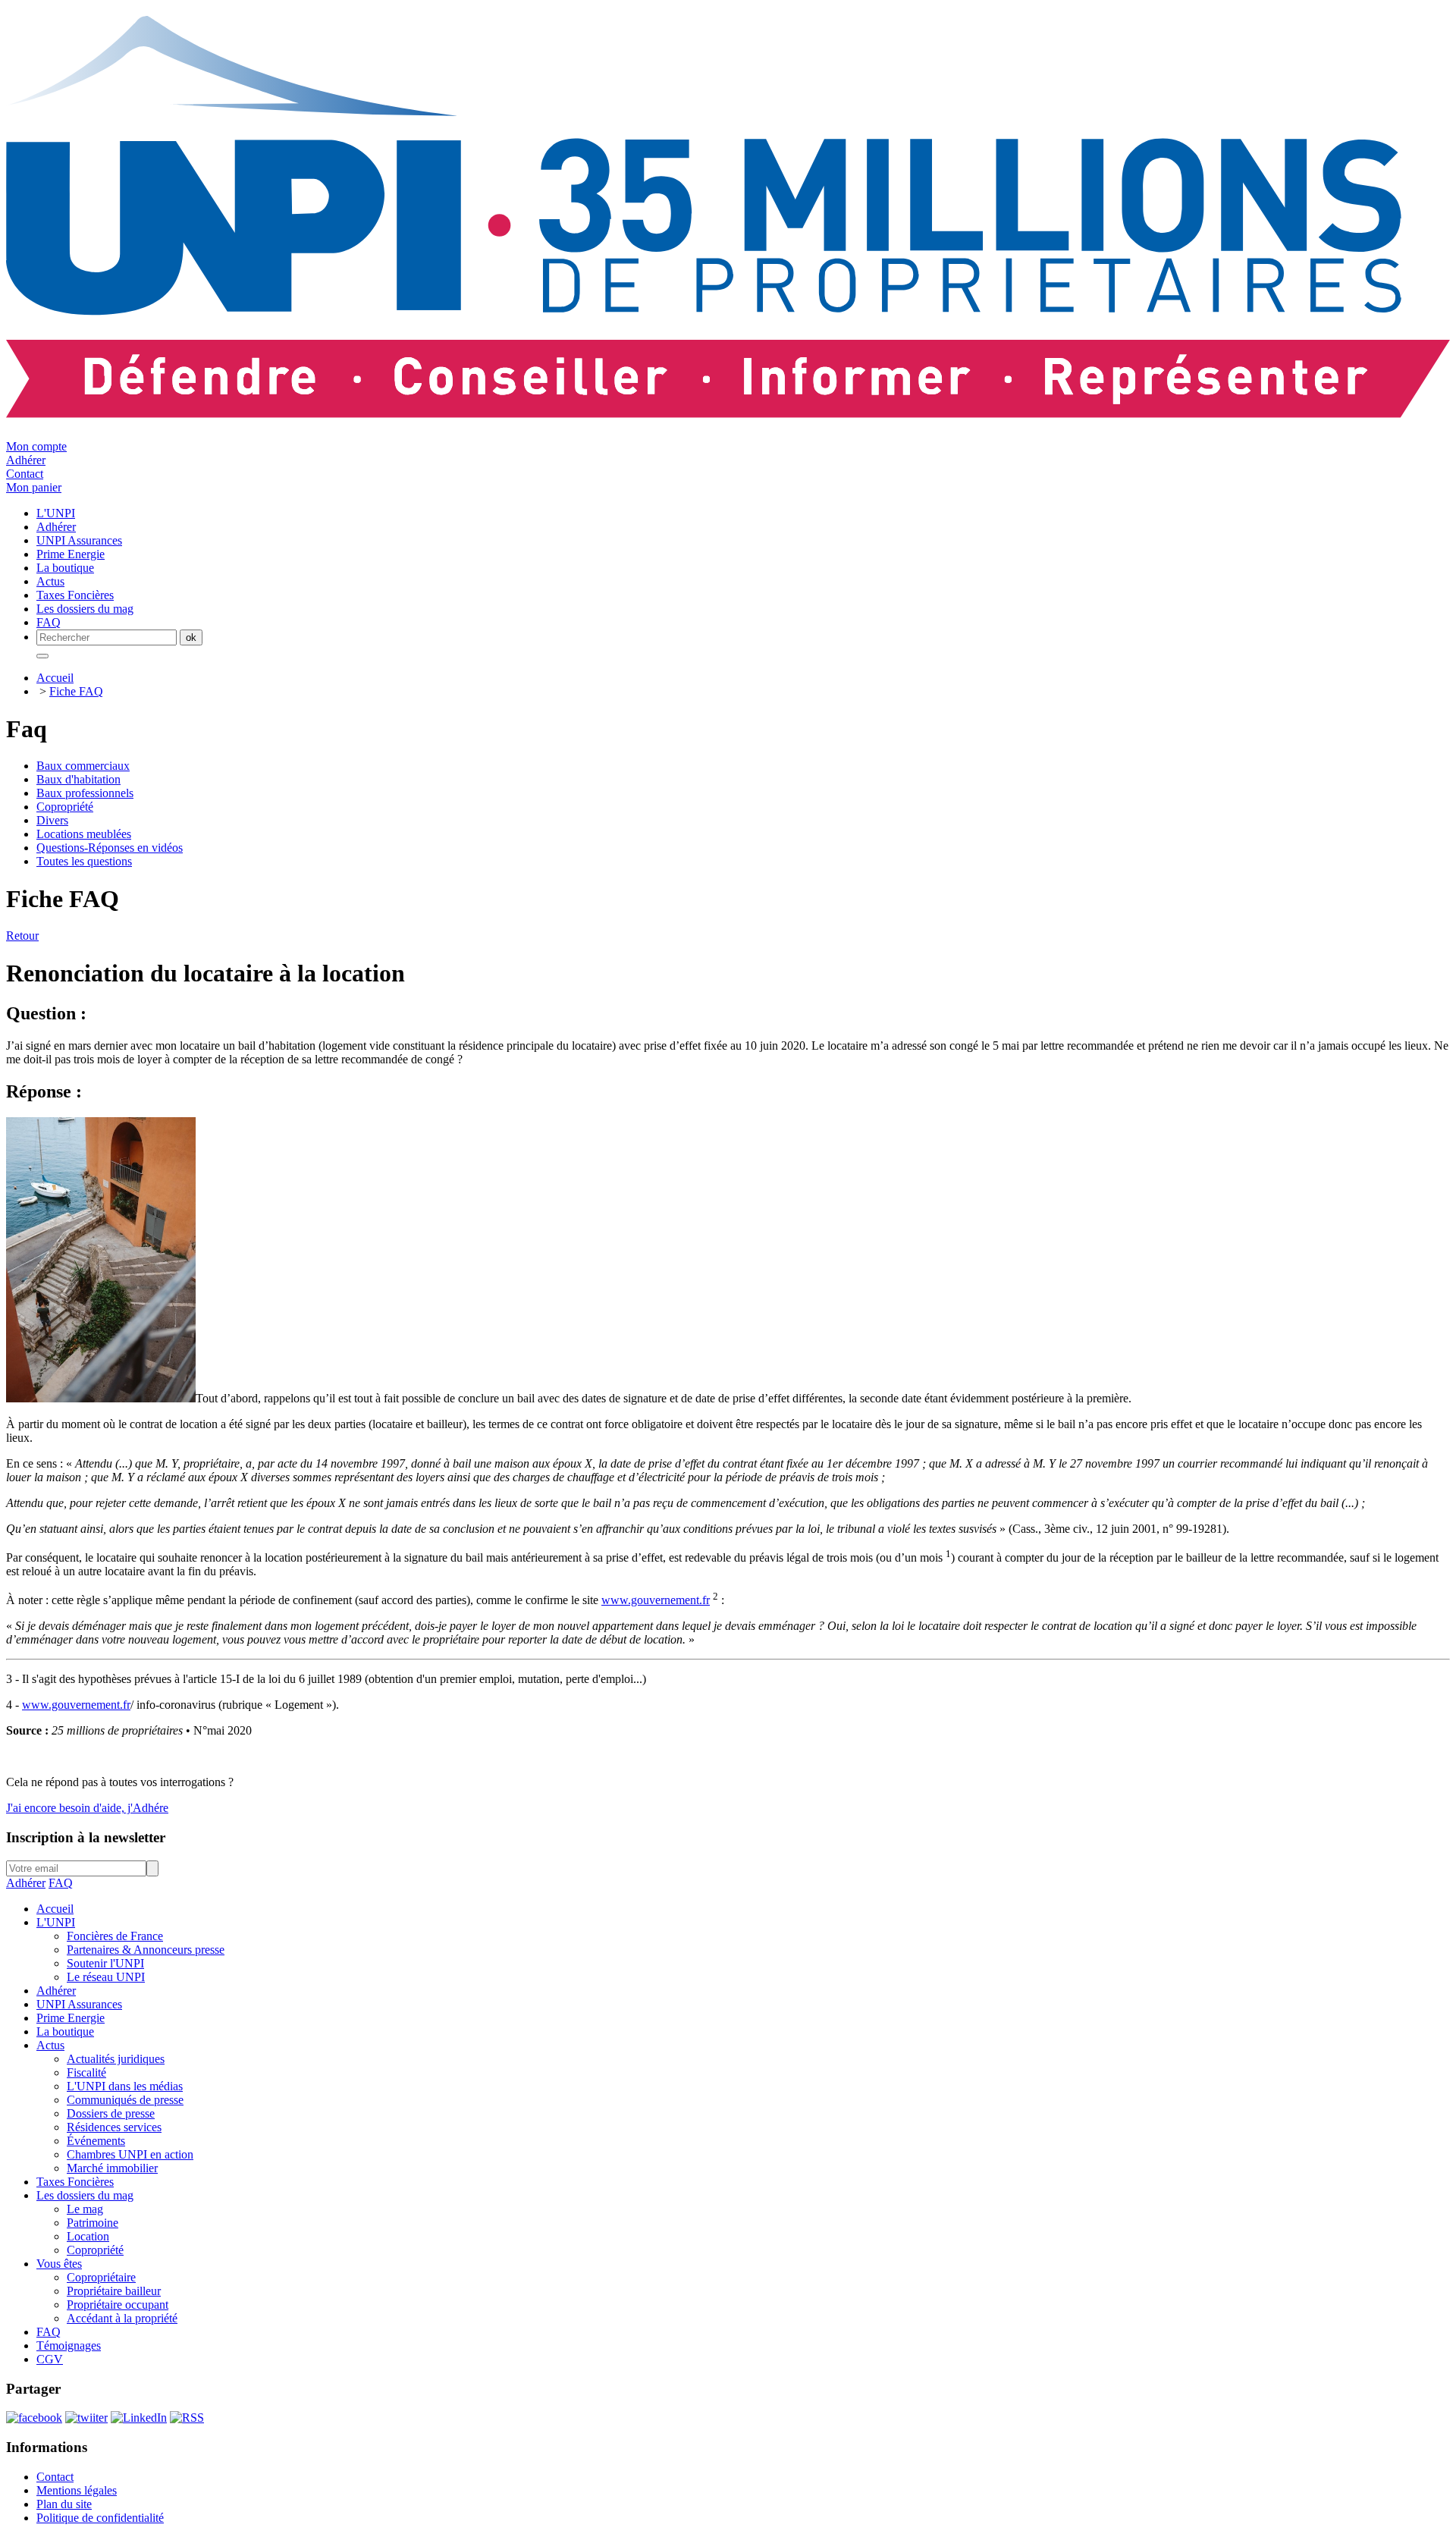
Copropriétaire (101, 2277)
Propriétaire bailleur (114, 2291)
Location (88, 2236)
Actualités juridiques (116, 2059)
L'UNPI (56, 1922)
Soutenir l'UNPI (105, 1963)
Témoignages (69, 2345)
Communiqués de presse (125, 2100)
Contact (25, 474)
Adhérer (26, 460)
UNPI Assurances (79, 2004)
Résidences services (114, 2127)
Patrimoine (93, 2223)
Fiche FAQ (76, 691)
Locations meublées (84, 834)
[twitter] (86, 2418)
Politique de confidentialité (100, 2518)
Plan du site (64, 2504)
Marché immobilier (112, 2168)
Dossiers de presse (111, 2113)
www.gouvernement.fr (656, 1600)
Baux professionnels (85, 793)
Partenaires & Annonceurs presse (146, 1950)
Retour (22, 936)
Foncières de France (115, 1936)
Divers (52, 820)
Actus (50, 2045)
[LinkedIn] (139, 2418)
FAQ (61, 1883)
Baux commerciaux (83, 766)
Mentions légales (77, 2490)
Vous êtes (59, 2264)
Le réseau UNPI (106, 1977)
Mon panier (34, 487)
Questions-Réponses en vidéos (110, 848)
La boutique (65, 2031)
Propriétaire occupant (118, 2305)
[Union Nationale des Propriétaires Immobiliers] (728, 410)
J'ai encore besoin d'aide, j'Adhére (87, 1808)
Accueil (55, 678)
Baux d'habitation (78, 779)
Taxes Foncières (75, 2182)
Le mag (85, 2209)
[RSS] (187, 2418)
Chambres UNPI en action (130, 2154)
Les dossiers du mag (85, 2195)
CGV (50, 2359)
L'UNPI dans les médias (125, 2086)
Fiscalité (86, 2072)
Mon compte (36, 446)
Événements (96, 2141)
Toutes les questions (84, 861)
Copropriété (65, 807)
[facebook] (34, 2418)
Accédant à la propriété (122, 2318)
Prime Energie (71, 2018)
